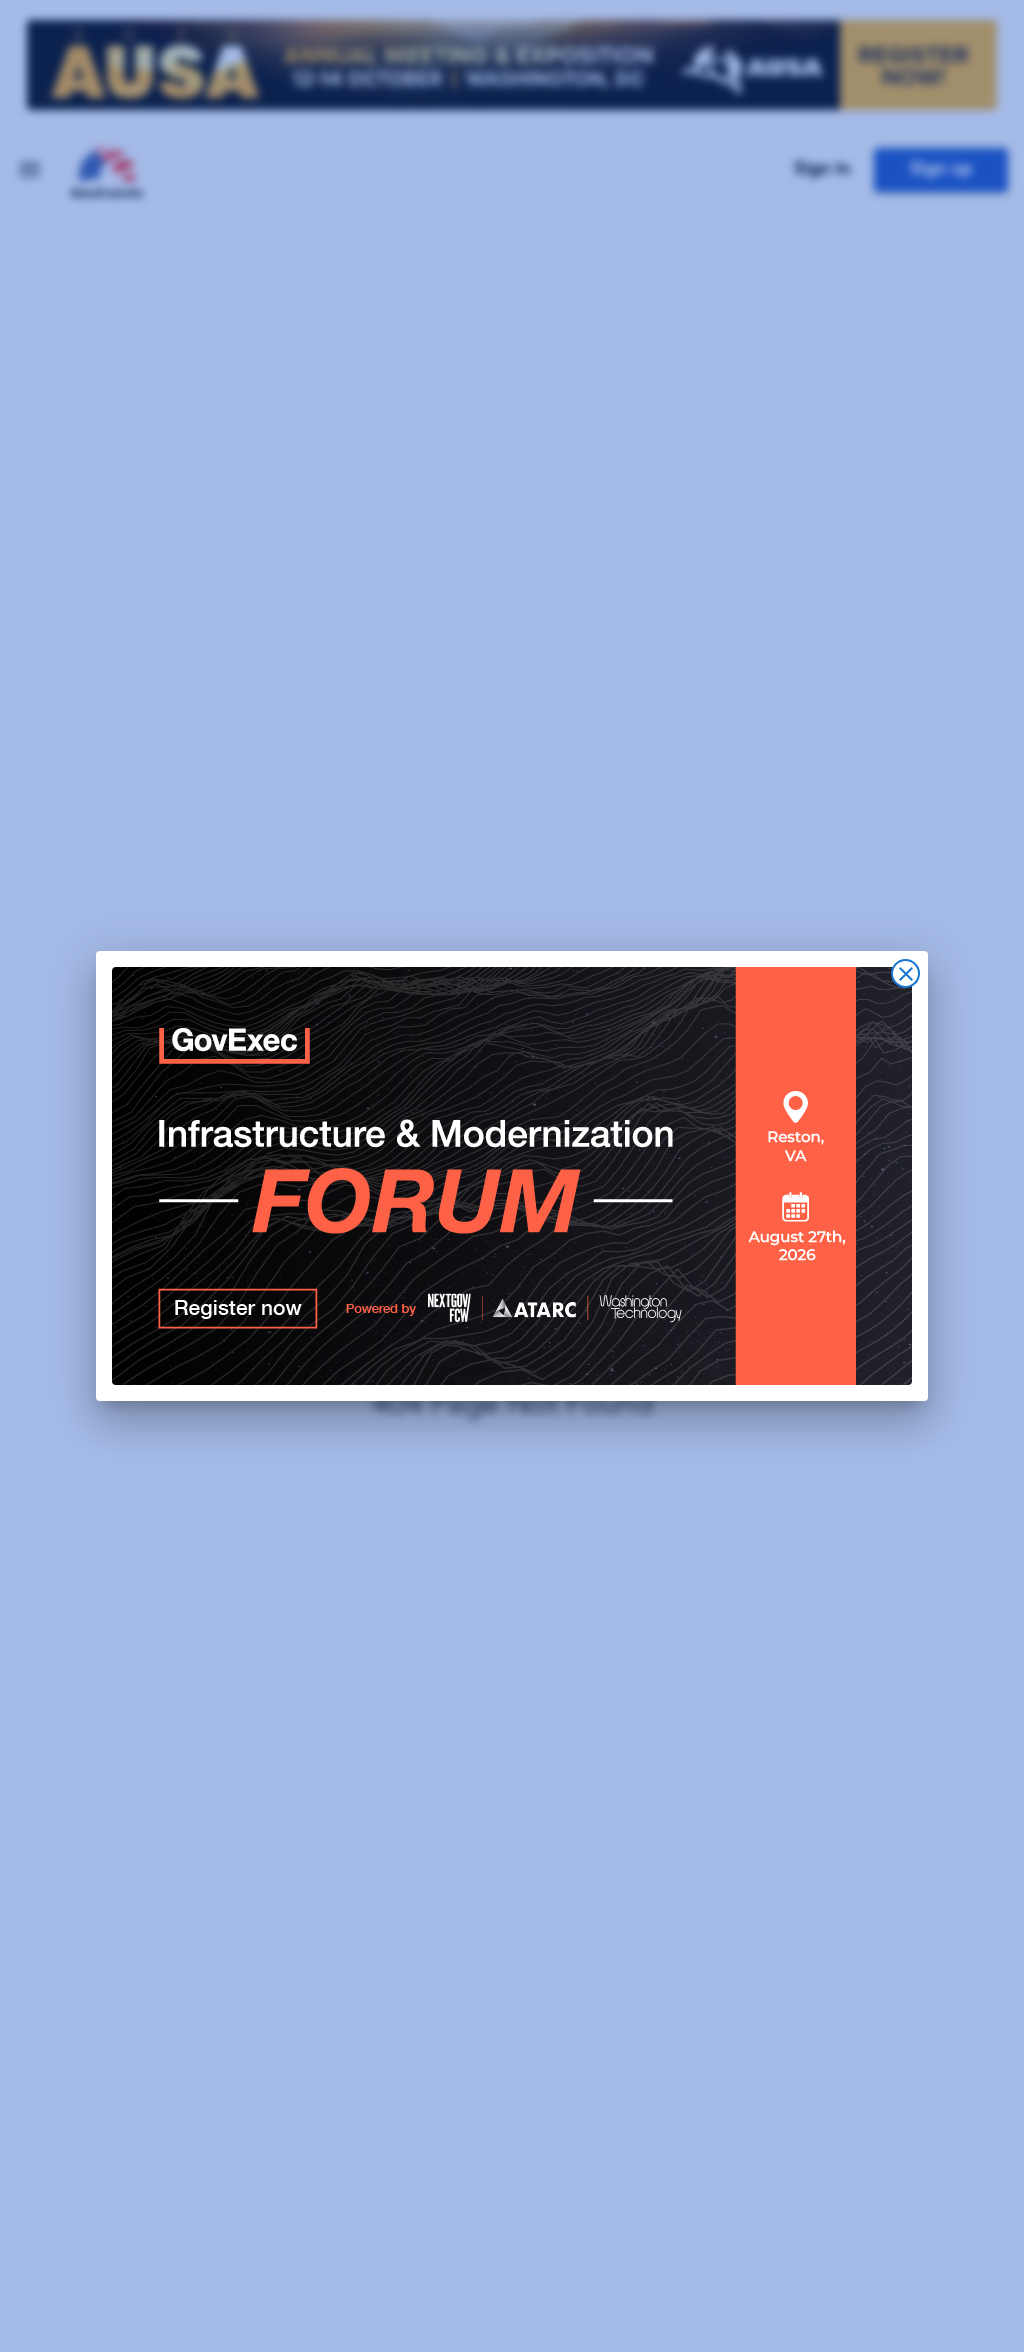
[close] (905, 973)
